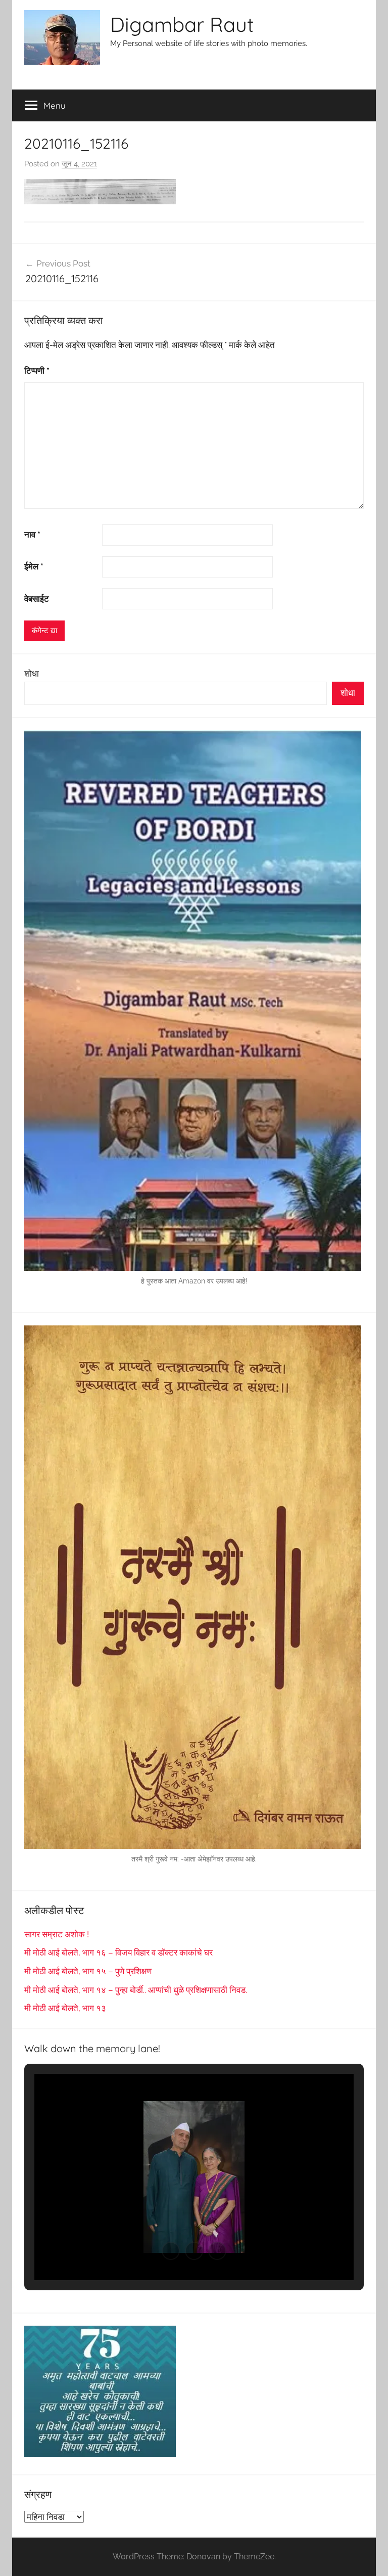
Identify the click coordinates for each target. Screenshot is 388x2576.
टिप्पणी (37, 371)
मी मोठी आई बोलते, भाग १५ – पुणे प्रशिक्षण (88, 1971)
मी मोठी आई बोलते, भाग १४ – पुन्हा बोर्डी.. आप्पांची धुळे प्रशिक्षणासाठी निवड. (136, 1990)
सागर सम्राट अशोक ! (57, 1934)
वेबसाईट (37, 599)
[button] (171, 2251)
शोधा (32, 674)
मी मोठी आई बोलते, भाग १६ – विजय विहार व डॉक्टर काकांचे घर (118, 1952)
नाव (32, 535)
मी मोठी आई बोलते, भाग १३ (65, 2008)
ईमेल (34, 566)
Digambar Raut (182, 24)
